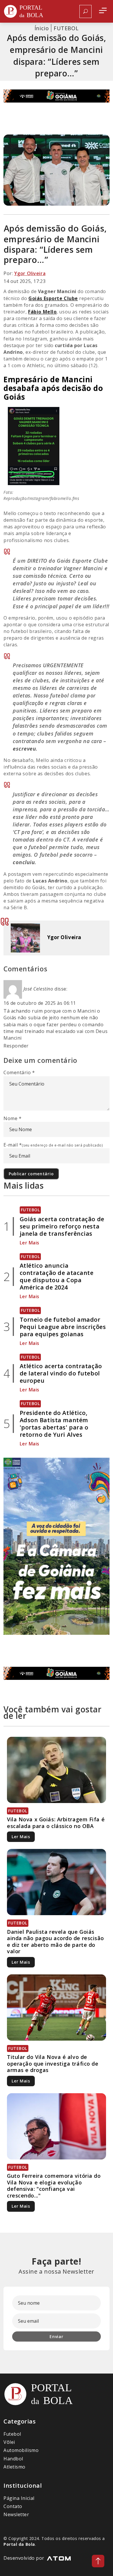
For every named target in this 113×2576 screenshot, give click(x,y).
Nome (12, 1118)
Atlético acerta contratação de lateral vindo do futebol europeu (61, 1373)
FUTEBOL (66, 28)
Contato (13, 2506)
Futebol (12, 2434)
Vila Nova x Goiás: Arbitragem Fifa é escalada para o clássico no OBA (56, 1823)
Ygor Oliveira (30, 273)
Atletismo (14, 2467)
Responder (16, 1046)
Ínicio (42, 28)
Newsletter (16, 2514)
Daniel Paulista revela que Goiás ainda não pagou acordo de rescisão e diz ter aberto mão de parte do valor (55, 1942)
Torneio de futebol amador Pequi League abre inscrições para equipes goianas (63, 1327)
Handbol (13, 2459)
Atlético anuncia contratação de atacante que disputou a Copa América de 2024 (57, 1276)
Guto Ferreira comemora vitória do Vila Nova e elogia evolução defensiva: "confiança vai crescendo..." (54, 2186)
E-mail (53, 1145)
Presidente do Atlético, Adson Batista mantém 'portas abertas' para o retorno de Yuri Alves (54, 1424)
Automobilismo (21, 2450)
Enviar (56, 2336)
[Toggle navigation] (103, 11)
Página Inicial (19, 2498)
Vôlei (9, 2442)
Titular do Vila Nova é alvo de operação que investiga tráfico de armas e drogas (53, 2063)
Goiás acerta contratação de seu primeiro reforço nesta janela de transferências (62, 1226)
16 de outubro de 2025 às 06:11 (40, 1003)
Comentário (19, 1072)
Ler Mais (30, 1243)
